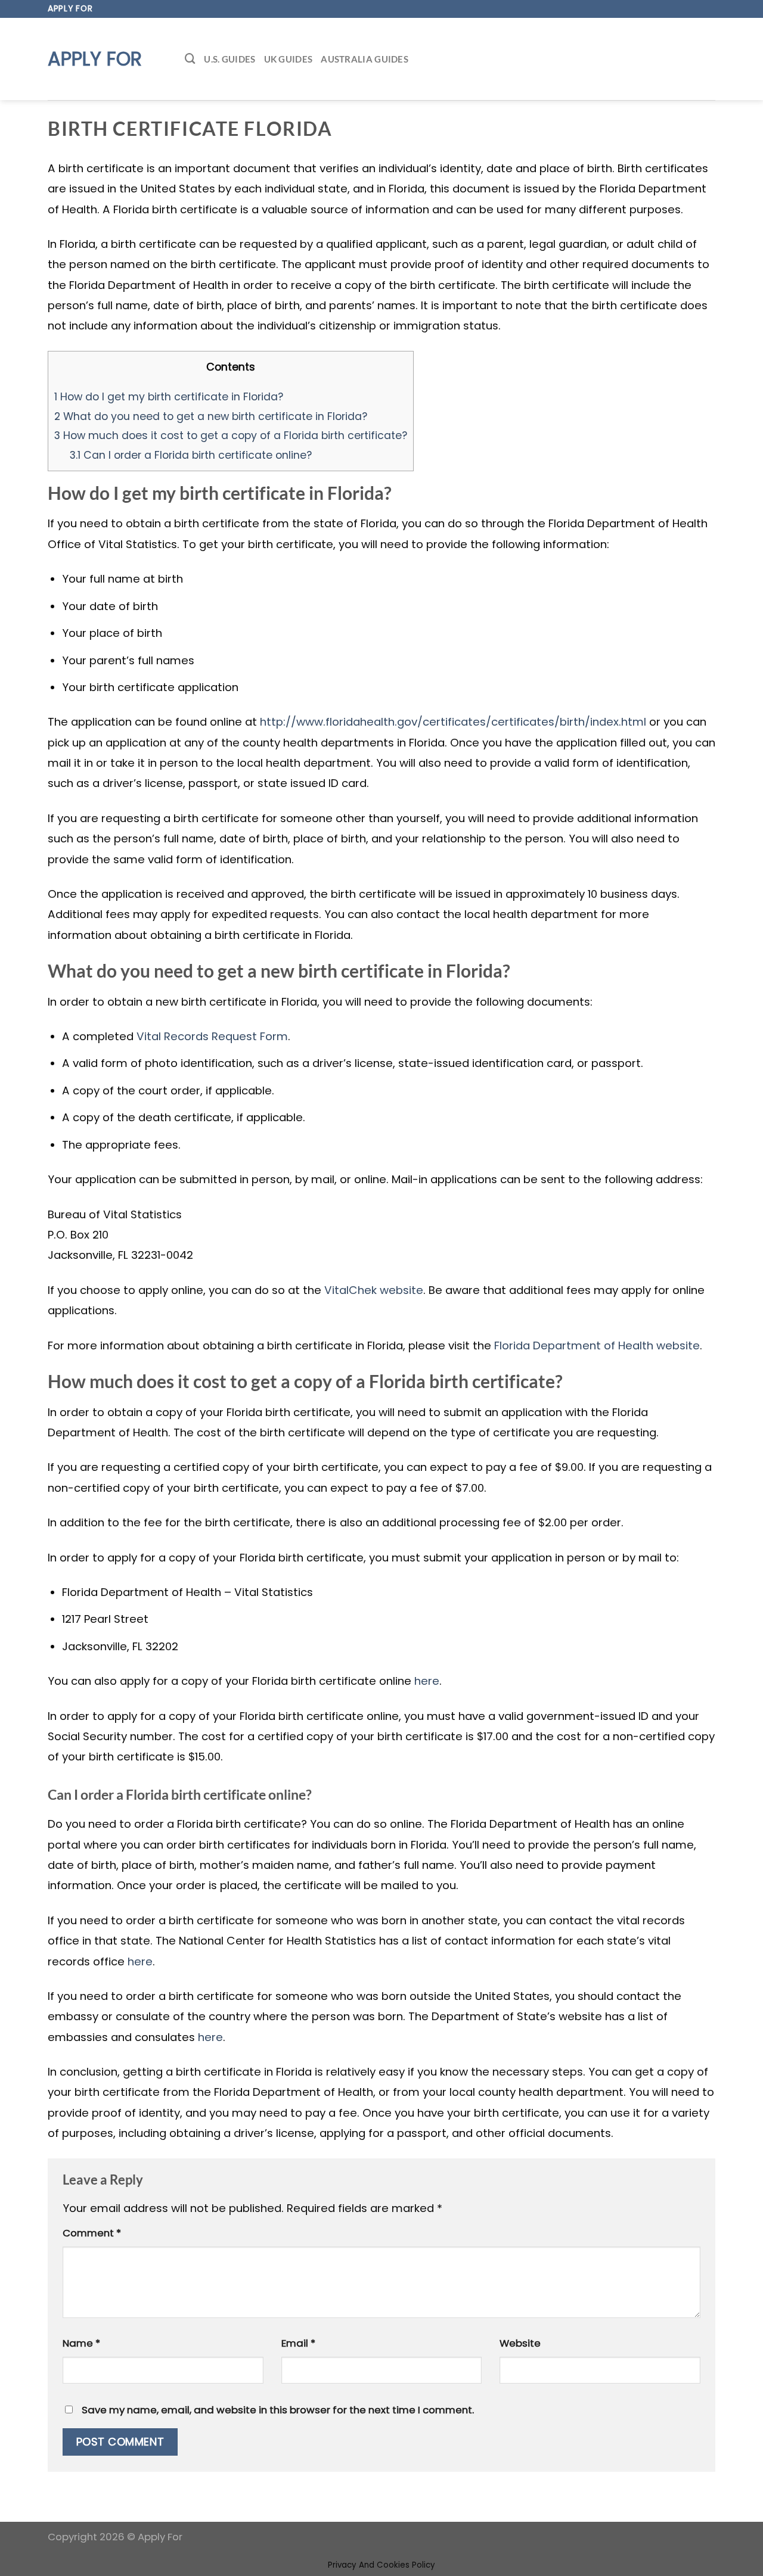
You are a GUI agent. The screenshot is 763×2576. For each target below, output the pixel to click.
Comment (92, 2233)
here (427, 1681)
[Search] (190, 59)
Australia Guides (365, 59)
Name (81, 2343)
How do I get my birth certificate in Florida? (169, 396)
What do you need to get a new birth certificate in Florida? (211, 416)
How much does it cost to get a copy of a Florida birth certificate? (231, 435)
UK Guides (289, 59)
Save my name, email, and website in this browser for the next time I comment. (278, 2410)
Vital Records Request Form (212, 1036)
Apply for (95, 59)
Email (298, 2343)
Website (520, 2343)
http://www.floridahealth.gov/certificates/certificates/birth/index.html (453, 722)
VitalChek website (374, 1290)
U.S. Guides (229, 59)
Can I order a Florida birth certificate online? (191, 455)
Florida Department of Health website (597, 1345)
